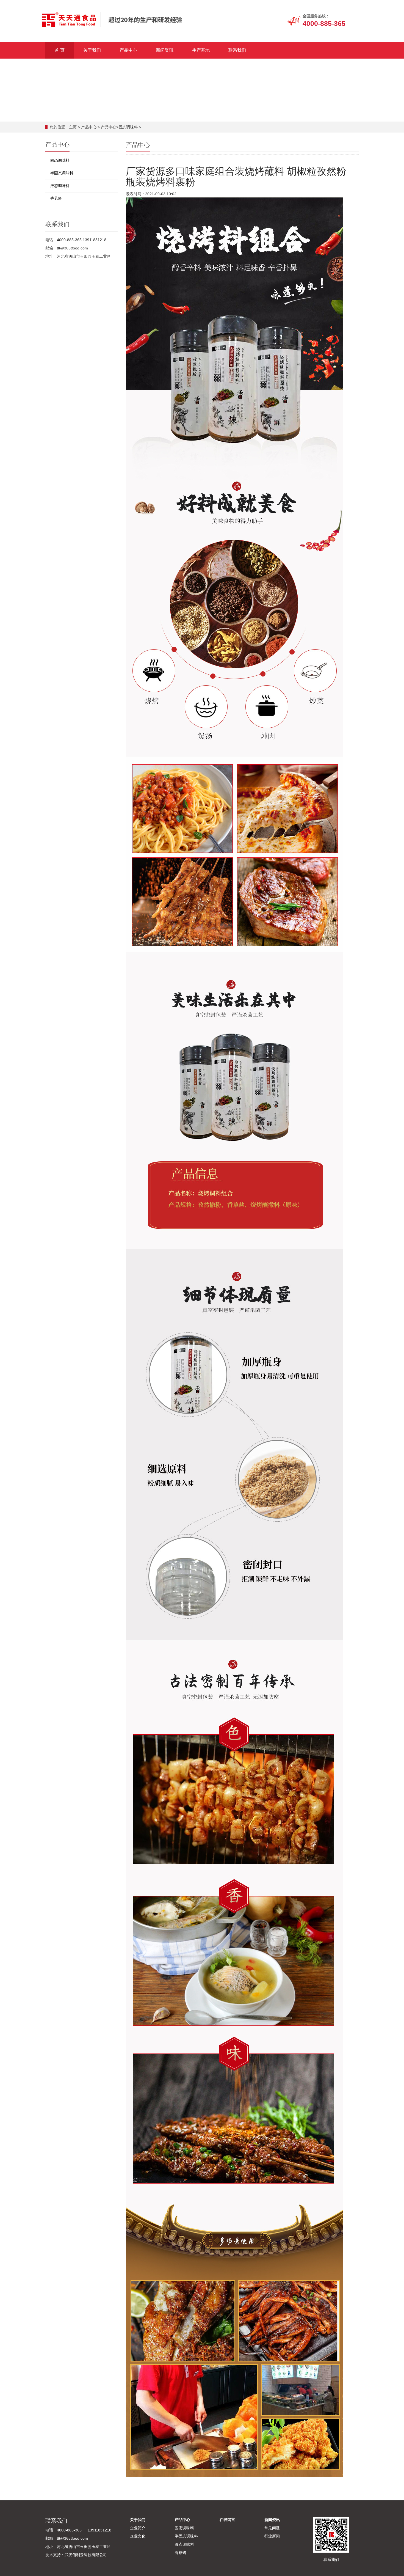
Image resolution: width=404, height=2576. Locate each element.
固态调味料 (60, 160)
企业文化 (138, 2536)
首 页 (60, 50)
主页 (73, 127)
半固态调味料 (62, 173)
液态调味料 (60, 186)
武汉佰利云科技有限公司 (86, 2555)
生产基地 (201, 50)
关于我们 (92, 50)
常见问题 (272, 2528)
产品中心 (128, 50)
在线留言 (227, 2520)
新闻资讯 (165, 50)
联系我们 (237, 50)
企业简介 (138, 2528)
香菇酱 (56, 198)
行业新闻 (272, 2536)
